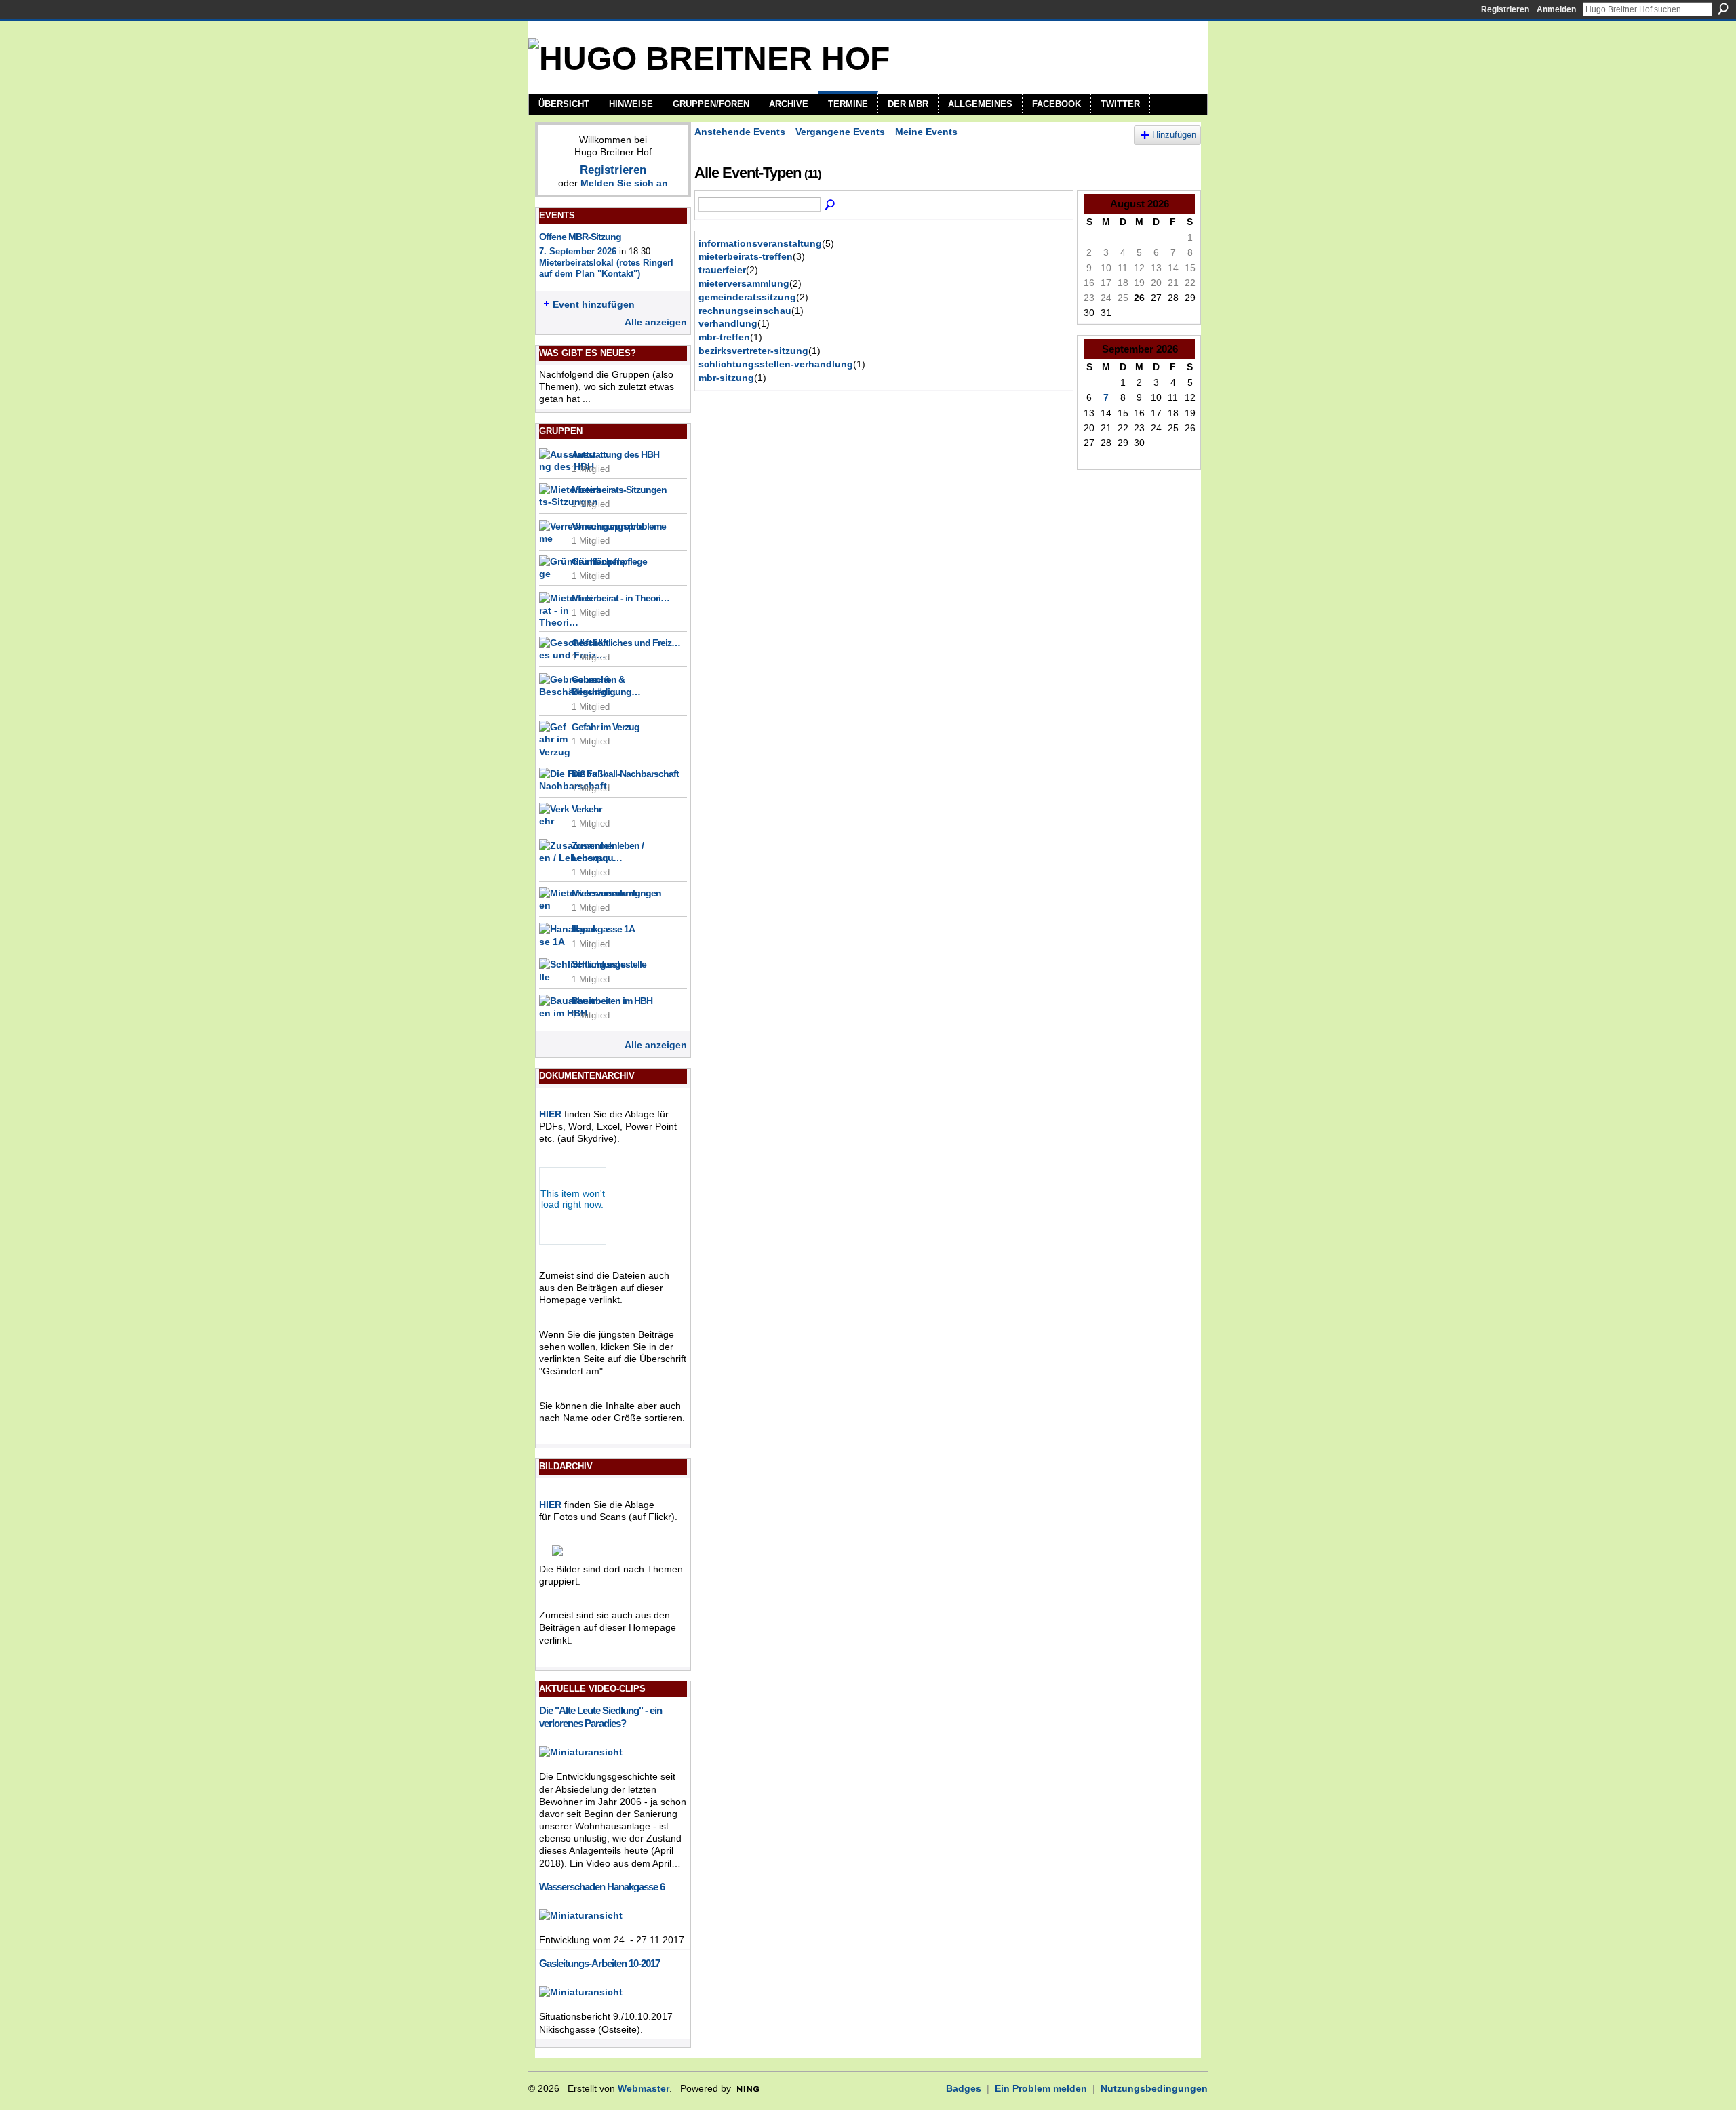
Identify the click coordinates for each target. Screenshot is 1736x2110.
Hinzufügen (1174, 135)
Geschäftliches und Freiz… (626, 643)
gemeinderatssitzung (747, 297)
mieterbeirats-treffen (746, 256)
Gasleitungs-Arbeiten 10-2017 (599, 1963)
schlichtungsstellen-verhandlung (776, 364)
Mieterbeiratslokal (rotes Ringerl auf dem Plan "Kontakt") (606, 268)
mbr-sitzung (726, 378)
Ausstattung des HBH (615, 454)
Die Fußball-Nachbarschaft (625, 774)
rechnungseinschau (745, 311)
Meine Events (926, 132)
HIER (550, 1114)
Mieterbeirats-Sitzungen (619, 490)
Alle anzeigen (656, 322)
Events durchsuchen (831, 205)
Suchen (1723, 9)
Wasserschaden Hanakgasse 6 (602, 1887)
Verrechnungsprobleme (619, 526)
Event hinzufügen (594, 304)
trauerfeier (722, 270)
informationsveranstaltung (760, 243)
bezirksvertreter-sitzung (753, 351)
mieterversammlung (744, 283)
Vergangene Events (840, 132)
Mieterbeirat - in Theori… (620, 598)
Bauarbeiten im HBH (612, 1001)
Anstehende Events (740, 132)
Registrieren (1505, 9)
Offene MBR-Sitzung (580, 237)
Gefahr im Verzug (606, 727)
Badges (964, 2088)
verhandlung (728, 323)
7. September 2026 (578, 251)
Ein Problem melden (1041, 2088)
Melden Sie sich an (624, 183)
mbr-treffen (724, 337)
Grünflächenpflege (609, 561)
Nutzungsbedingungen (1154, 2088)
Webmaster (644, 2088)
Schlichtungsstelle (609, 964)
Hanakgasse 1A (603, 929)
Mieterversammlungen (616, 893)
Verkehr (587, 809)
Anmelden (1556, 9)
